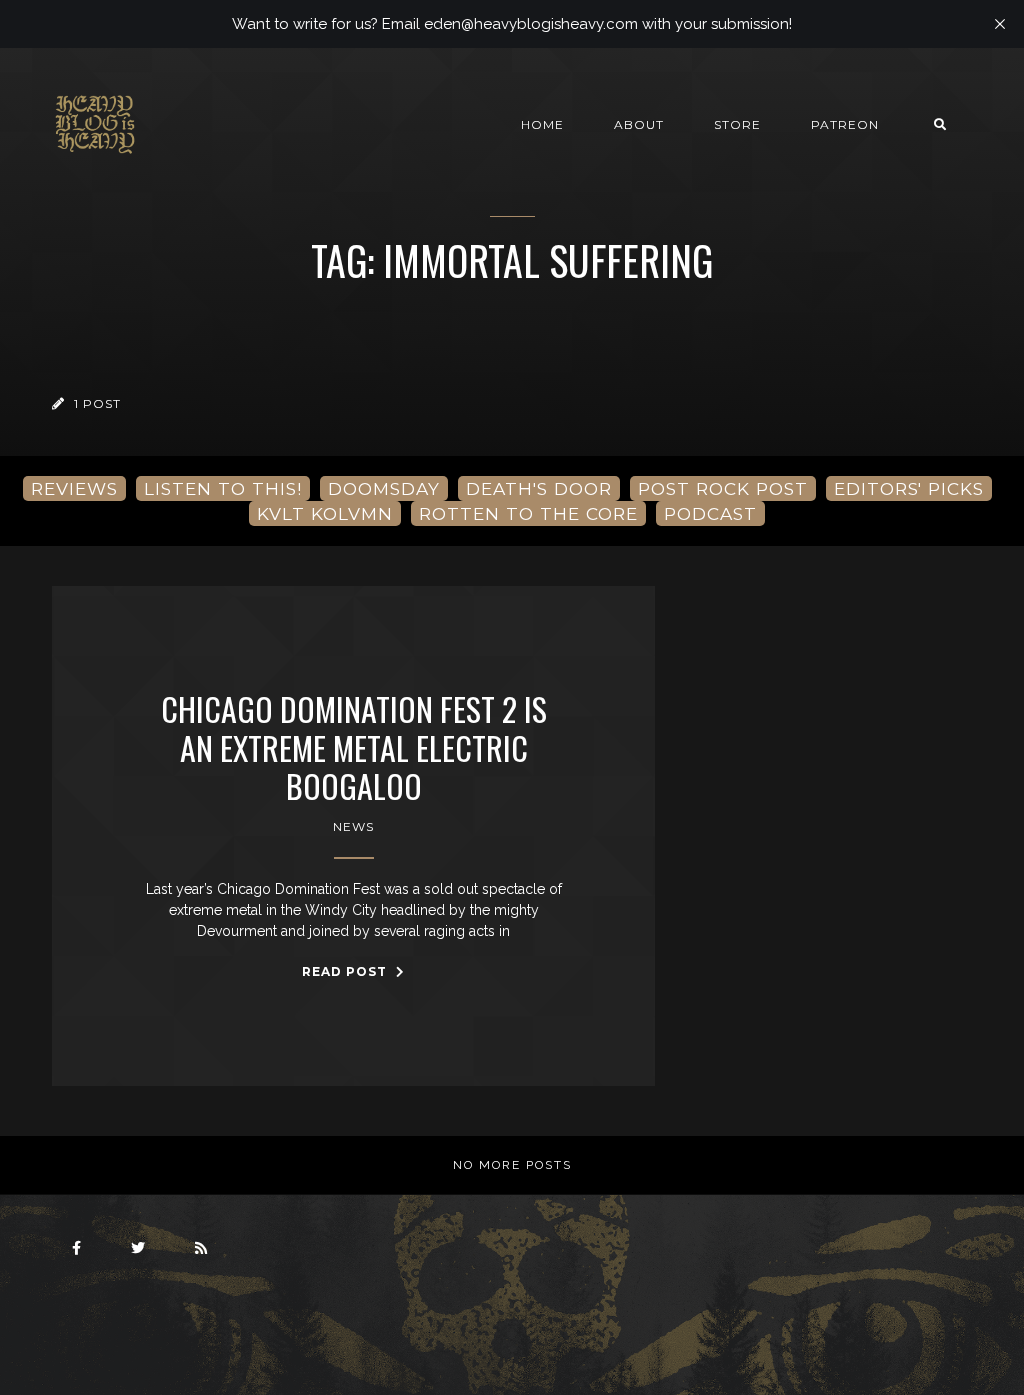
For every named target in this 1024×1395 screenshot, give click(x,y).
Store (737, 124)
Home (542, 124)
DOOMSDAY (384, 488)
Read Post (346, 971)
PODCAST (710, 513)
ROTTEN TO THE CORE (528, 513)
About (639, 124)
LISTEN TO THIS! (223, 488)
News (353, 826)
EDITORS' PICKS (909, 488)
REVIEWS (74, 488)
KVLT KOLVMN (325, 513)
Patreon (845, 124)
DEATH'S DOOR (539, 488)
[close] (1000, 24)
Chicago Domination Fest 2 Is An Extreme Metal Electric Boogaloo (354, 747)
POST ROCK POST (723, 488)
